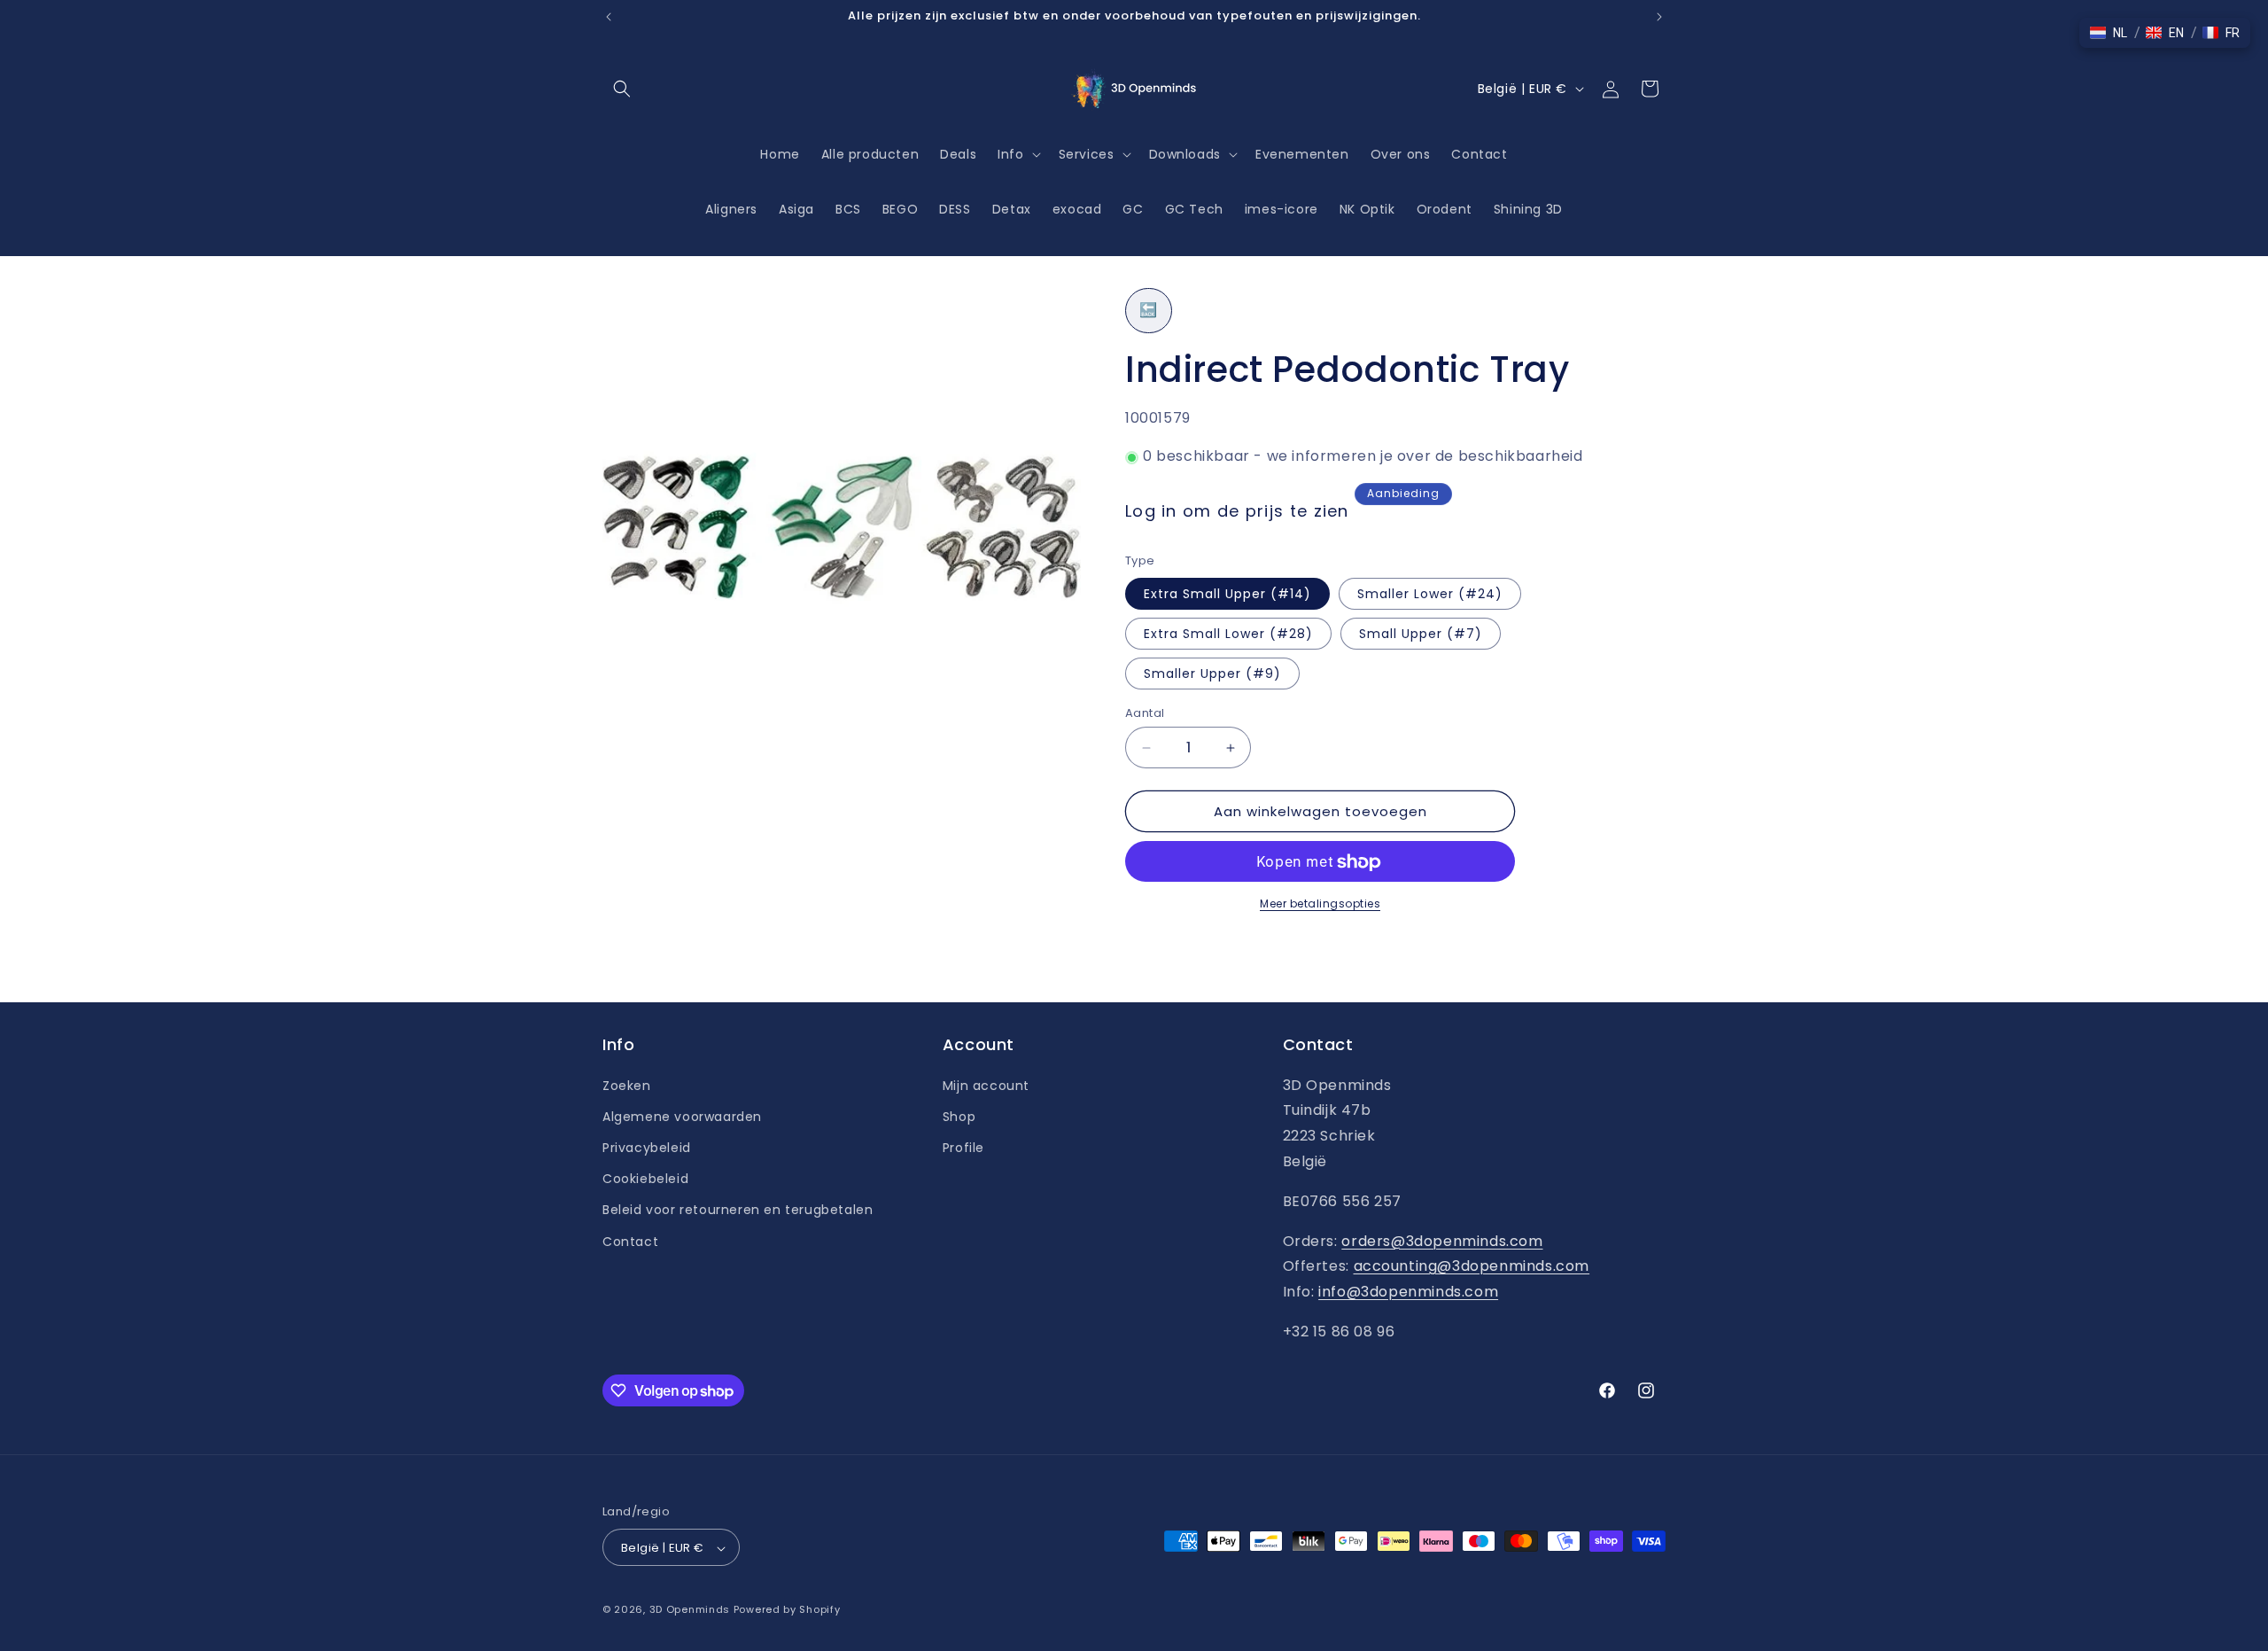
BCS (848, 209)
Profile (963, 1147)
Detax (1012, 209)
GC (1133, 209)
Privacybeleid (647, 1147)
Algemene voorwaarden (682, 1116)
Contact (630, 1241)
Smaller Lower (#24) (1430, 594)
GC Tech (1194, 209)
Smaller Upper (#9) (1212, 674)
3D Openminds (690, 1610)
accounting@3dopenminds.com (1472, 1266)
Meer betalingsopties (1320, 904)
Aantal (1145, 713)
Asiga (796, 209)
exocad (1077, 209)
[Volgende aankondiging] (1659, 17)
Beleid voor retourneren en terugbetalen (738, 1210)
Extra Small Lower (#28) (1228, 634)
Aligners (731, 209)
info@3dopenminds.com (1408, 1292)
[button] (622, 89)
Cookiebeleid (645, 1179)
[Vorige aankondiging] (609, 17)
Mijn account (986, 1085)
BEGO (900, 209)
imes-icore (1282, 209)
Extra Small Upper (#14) (1227, 594)
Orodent (1445, 209)
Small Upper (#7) (1421, 634)
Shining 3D (1528, 209)
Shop (959, 1116)
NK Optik (1367, 209)
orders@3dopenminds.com (1442, 1240)
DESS (955, 209)
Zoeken (627, 1085)
